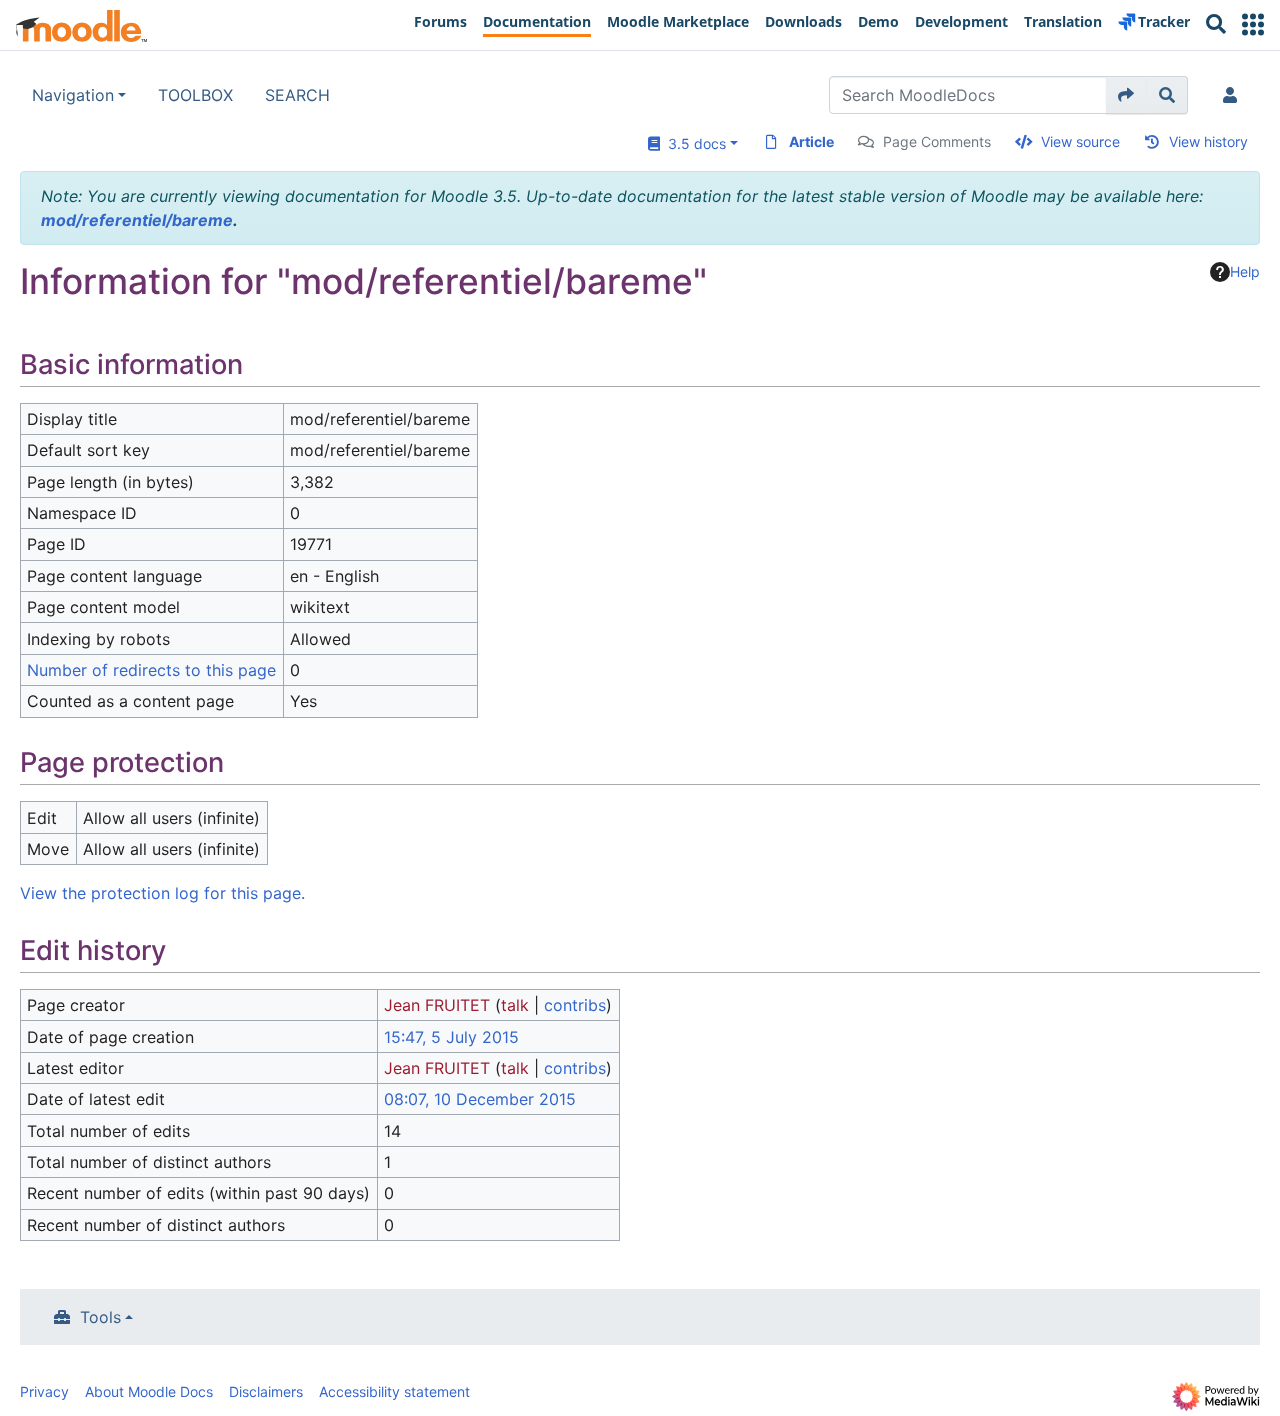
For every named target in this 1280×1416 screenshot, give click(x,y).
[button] (1253, 24)
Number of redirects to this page (151, 670)
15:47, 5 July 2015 (451, 1037)
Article (811, 141)
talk (515, 1005)
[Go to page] (1126, 95)
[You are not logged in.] (1234, 95)
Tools (100, 1317)
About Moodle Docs (149, 1391)
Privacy (44, 1391)
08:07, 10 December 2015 (480, 1099)
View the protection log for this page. (162, 893)
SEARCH (297, 95)
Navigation (73, 95)
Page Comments (937, 141)
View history (1208, 141)
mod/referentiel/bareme (137, 220)
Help (1245, 271)
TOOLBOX (195, 95)
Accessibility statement (394, 1391)
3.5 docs (693, 143)
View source (1080, 141)
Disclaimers (266, 1391)
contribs (575, 1005)
